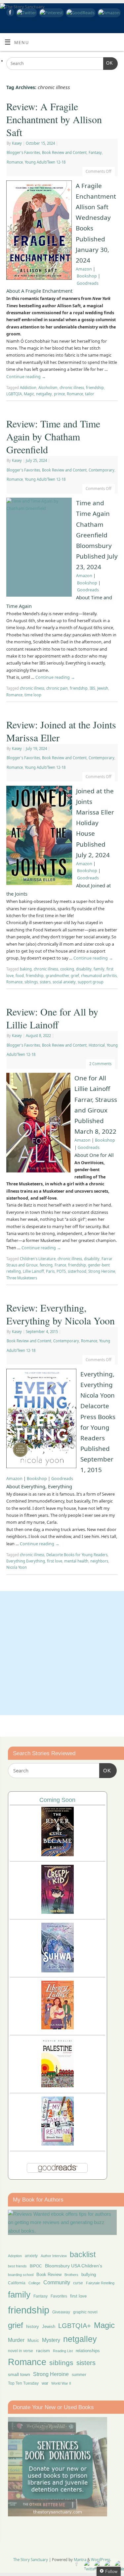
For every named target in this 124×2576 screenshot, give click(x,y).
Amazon (84, 269)
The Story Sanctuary (31, 2560)
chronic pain (57, 688)
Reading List (63, 2351)
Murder (16, 2340)
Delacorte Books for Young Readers (77, 1555)
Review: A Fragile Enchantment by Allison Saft (54, 119)
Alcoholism (48, 388)
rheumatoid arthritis (99, 976)
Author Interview (54, 2256)
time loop (33, 695)
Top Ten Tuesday (23, 2383)
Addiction (28, 388)
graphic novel (85, 2312)
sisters (45, 982)
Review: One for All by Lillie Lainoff (52, 1018)
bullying (89, 2275)
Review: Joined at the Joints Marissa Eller (61, 731)
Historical (97, 1045)
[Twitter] (26, 13)
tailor (90, 394)
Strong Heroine (102, 1271)
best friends (17, 2266)
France (60, 1265)
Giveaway (61, 2312)
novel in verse (21, 2351)
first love (55, 1561)
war (45, 2383)
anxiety (31, 2256)
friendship (95, 388)
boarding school (21, 2275)
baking (26, 969)
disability (84, 969)
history (33, 2327)
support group (91, 982)
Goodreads (88, 283)
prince (59, 394)
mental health (76, 1561)
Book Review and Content (64, 152)
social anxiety (64, 982)
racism (43, 2351)
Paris (50, 1271)
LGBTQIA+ (75, 2326)
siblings (31, 982)
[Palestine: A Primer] (58, 2085)
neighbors (99, 1561)
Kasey (17, 143)
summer (79, 2375)
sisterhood (77, 1271)
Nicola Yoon (17, 1567)
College (34, 2283)
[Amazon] (108, 13)
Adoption (15, 2256)
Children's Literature (38, 1259)
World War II (61, 2383)
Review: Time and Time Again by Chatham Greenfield (53, 436)
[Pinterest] (50, 13)
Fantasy (95, 152)
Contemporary (102, 470)
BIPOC (36, 2266)
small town (19, 2374)
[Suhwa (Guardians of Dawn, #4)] (58, 1971)
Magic (29, 394)
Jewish (103, 688)
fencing (46, 1265)
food (20, 976)
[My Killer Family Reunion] (58, 2144)
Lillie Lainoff (33, 1271)
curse (78, 2283)
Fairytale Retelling (100, 2283)
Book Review (49, 2275)
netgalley (44, 394)
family (99, 969)
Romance (15, 162)
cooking (67, 969)
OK (108, 63)
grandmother (57, 976)
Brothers (71, 2275)
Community (57, 2282)
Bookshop (87, 276)
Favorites (59, 2296)
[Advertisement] (62, 1653)
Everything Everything (26, 1561)
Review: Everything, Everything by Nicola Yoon (61, 1314)
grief (75, 976)
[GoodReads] (80, 13)
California (17, 2283)
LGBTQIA (14, 394)
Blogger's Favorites (23, 152)
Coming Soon (57, 1800)
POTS (61, 1271)
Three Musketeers (22, 1278)
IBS (92, 688)
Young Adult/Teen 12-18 (45, 162)
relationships (88, 2351)
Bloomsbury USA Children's (74, 2266)
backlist (83, 2254)
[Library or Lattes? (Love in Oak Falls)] (58, 2028)
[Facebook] (9, 13)
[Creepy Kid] (58, 1912)
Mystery (51, 2340)
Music (33, 2341)
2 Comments (100, 1064)
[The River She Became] (58, 1854)
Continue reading (26, 377)
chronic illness (72, 388)
